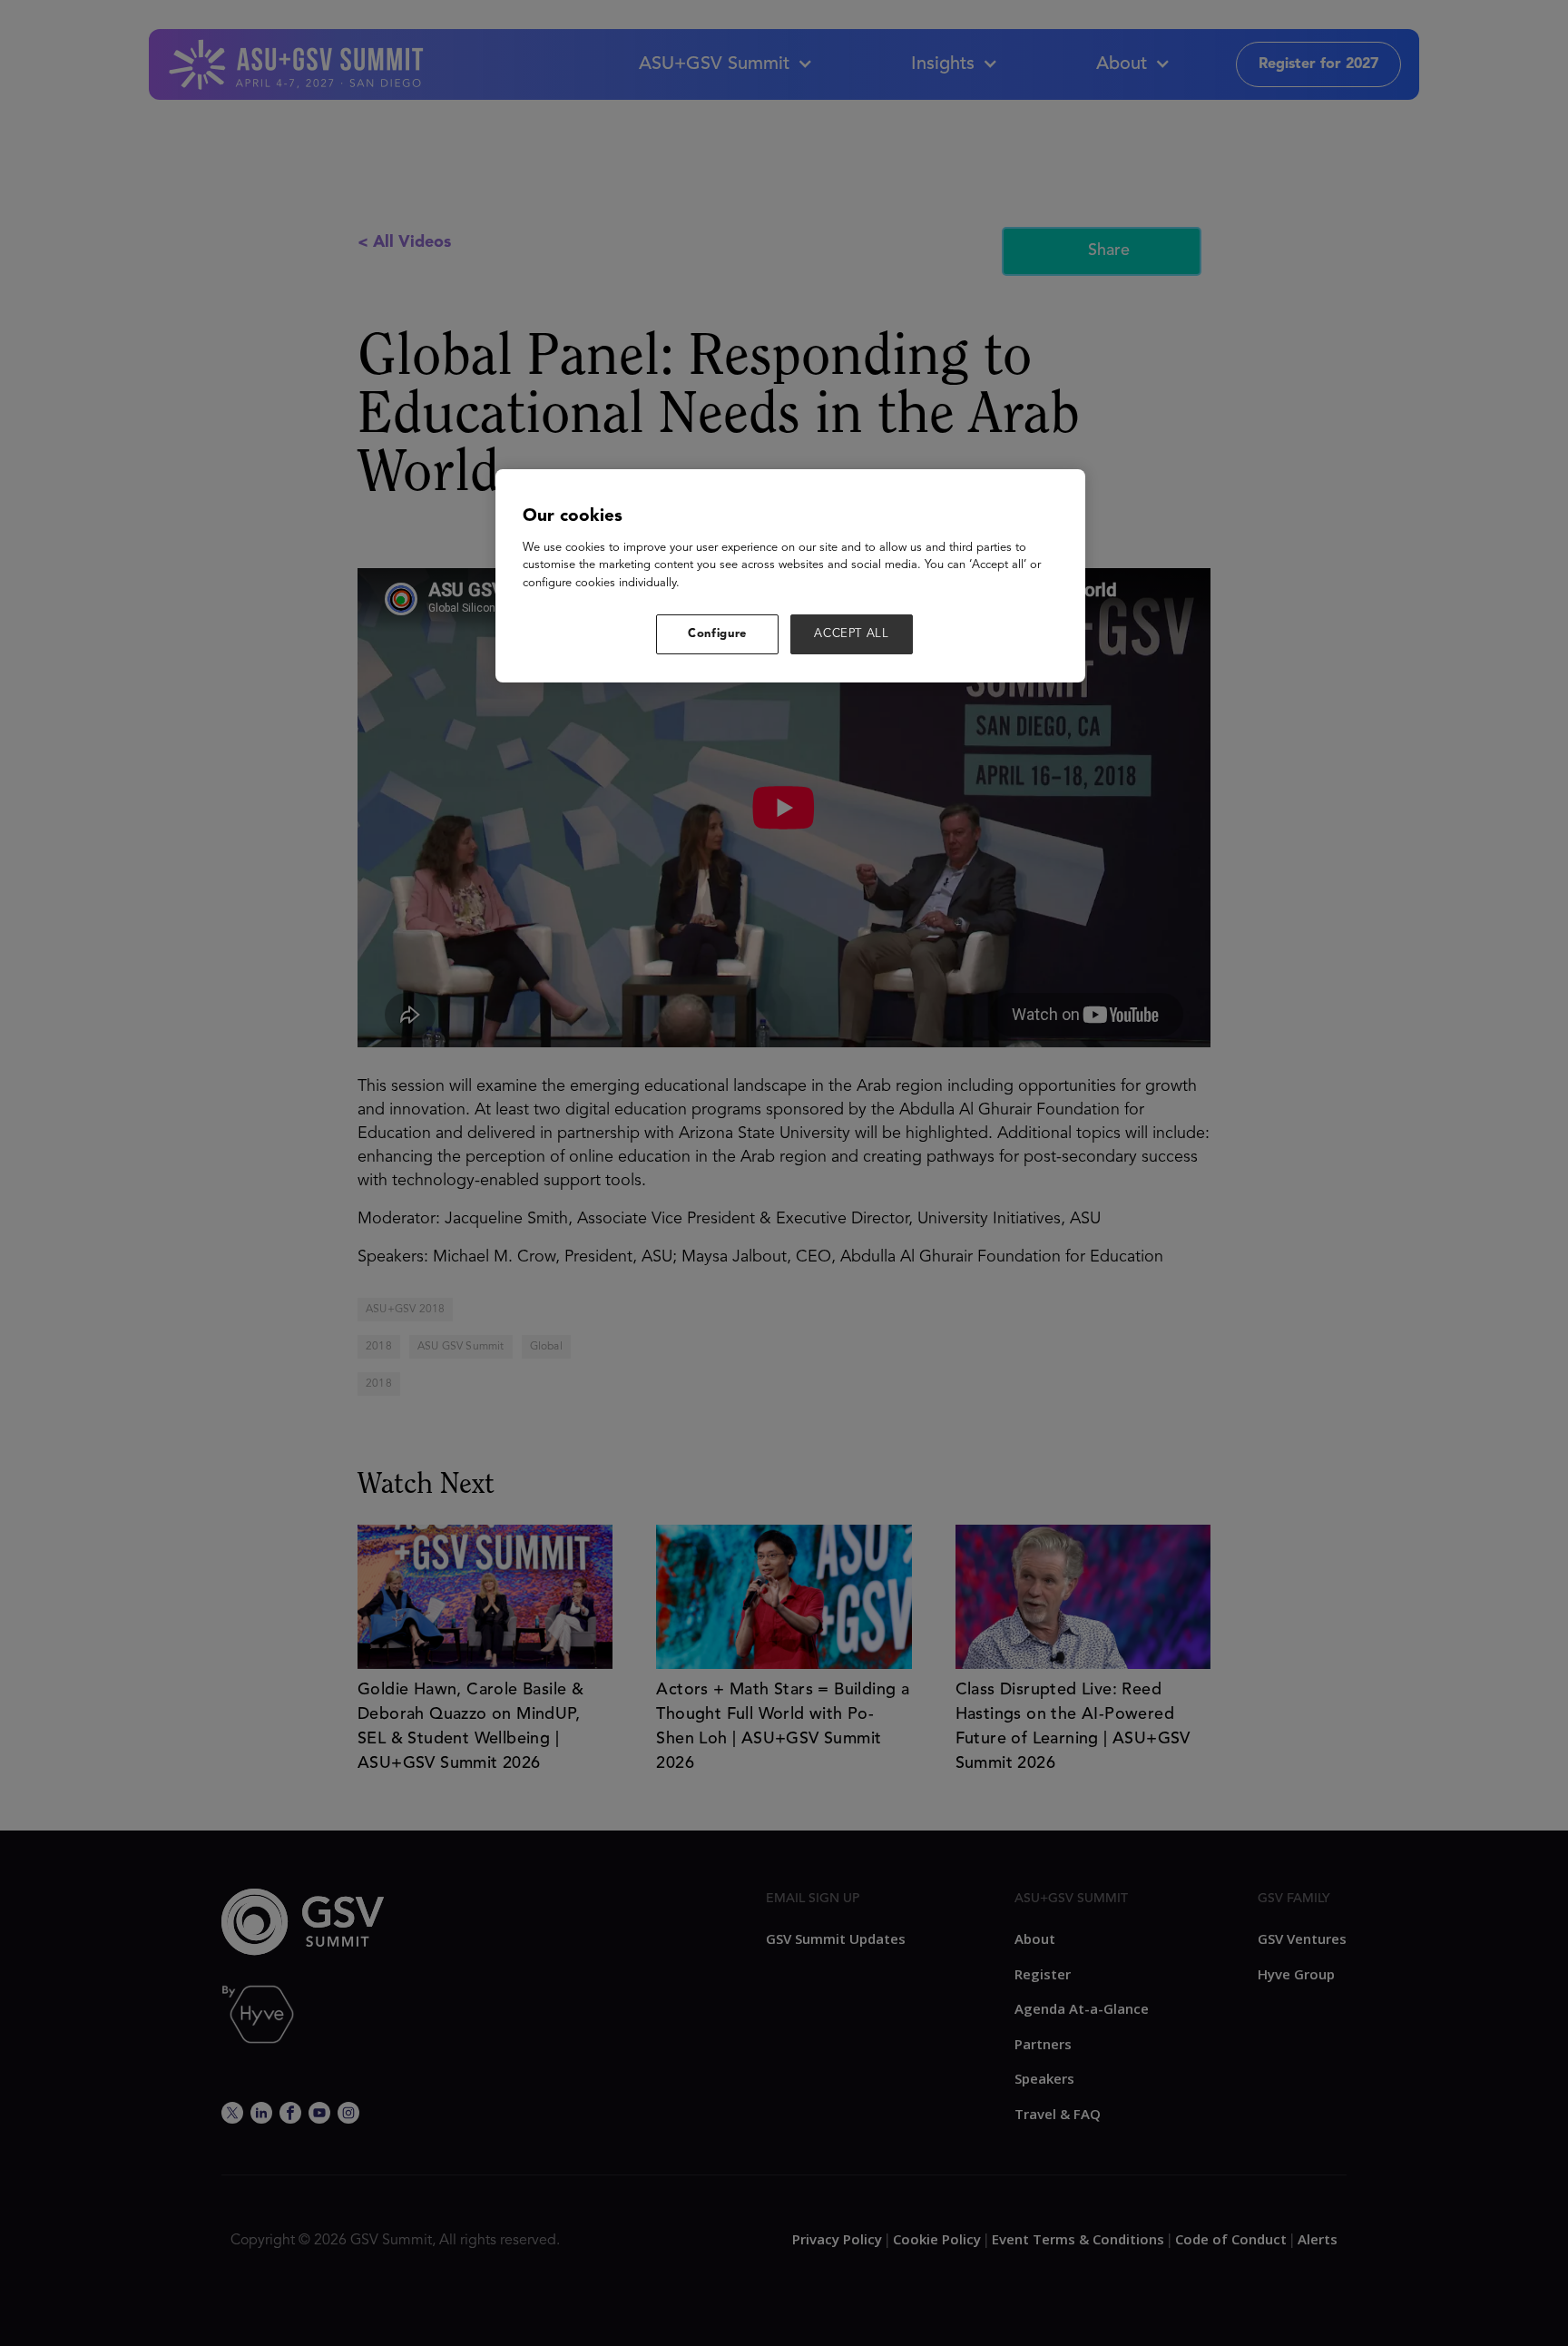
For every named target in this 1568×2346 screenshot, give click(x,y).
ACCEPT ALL (852, 634)
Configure (717, 634)
